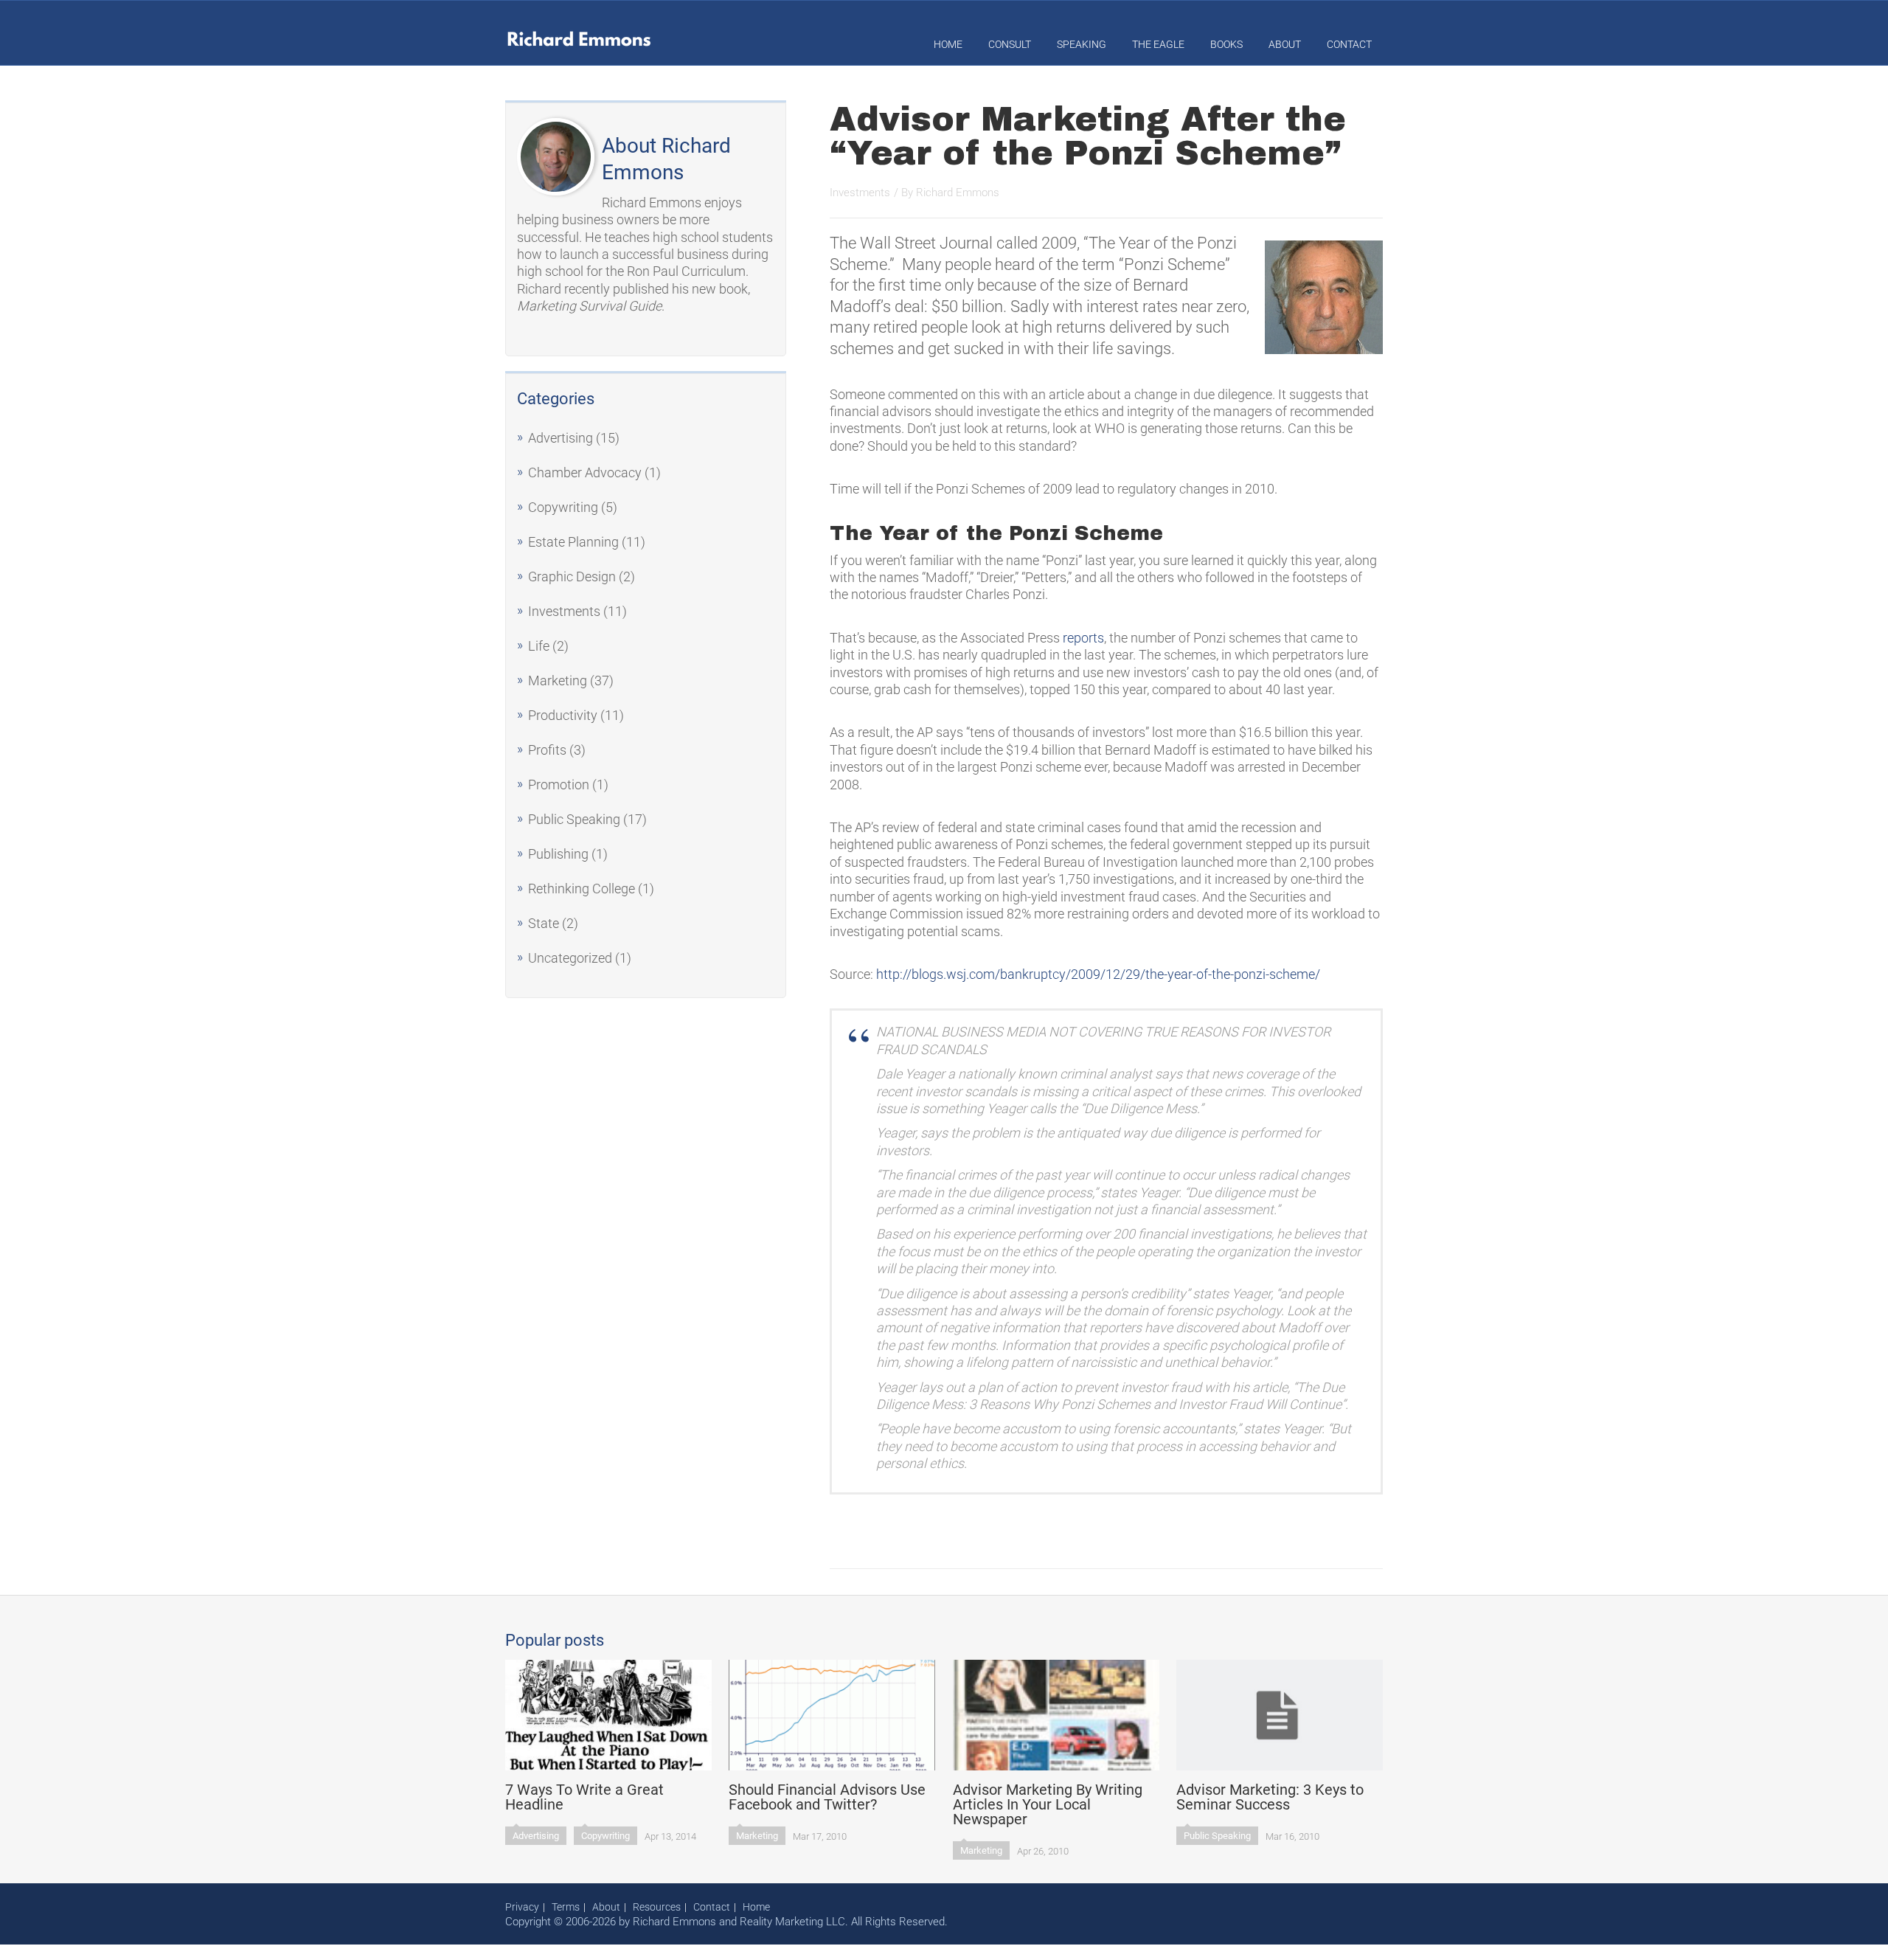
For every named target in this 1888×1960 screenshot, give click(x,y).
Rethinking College (582, 889)
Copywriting (563, 507)
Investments (564, 611)
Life (539, 646)
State (544, 923)
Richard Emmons (958, 193)
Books (1226, 44)
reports (1083, 638)
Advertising (560, 438)
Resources (657, 1907)
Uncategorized (570, 958)
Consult (1010, 44)
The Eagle (1158, 44)
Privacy (522, 1907)
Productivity (563, 715)
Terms (566, 1907)
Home (948, 44)
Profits (547, 750)
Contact (1349, 44)
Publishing (558, 854)
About (1285, 44)
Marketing (558, 681)
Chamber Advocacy (585, 472)
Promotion (559, 785)
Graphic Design (572, 576)
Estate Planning (573, 542)
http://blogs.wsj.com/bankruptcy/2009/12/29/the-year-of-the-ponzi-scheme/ (1098, 974)
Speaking (1082, 44)
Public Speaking (574, 819)
